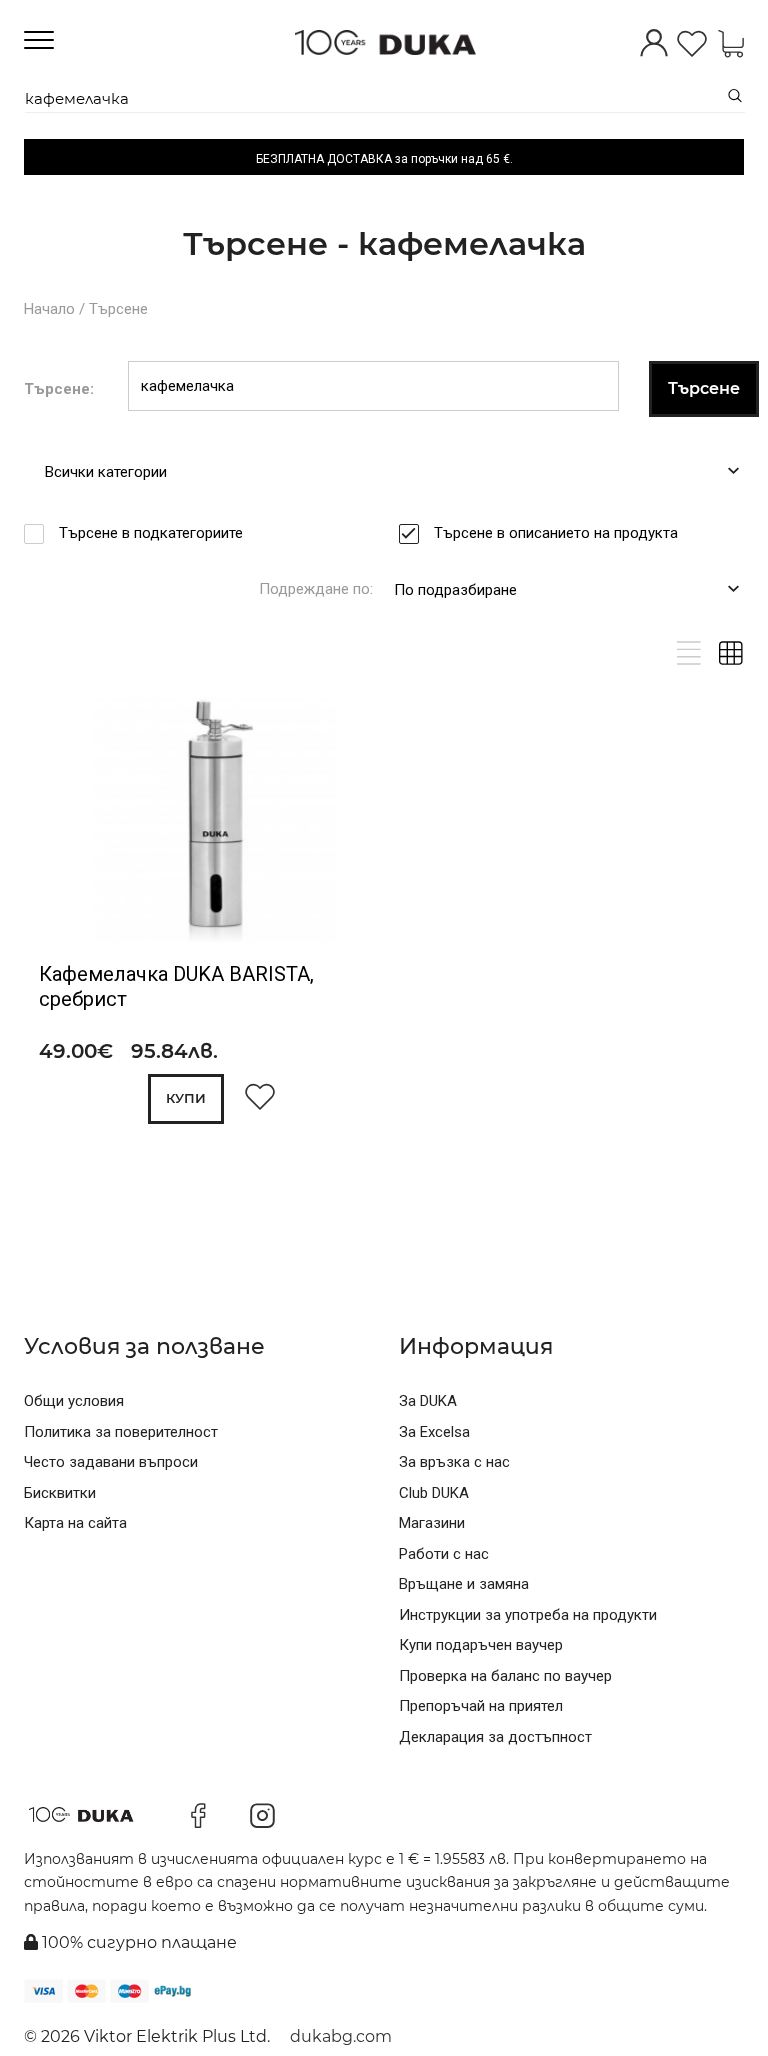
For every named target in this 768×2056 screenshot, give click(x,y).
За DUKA (428, 1401)
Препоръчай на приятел (481, 1706)
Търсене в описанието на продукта (556, 533)
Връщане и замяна (464, 1584)
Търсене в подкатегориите (151, 533)
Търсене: (59, 389)
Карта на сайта (75, 1523)
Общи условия (74, 1401)
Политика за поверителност (121, 1432)
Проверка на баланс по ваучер (505, 1676)
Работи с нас (444, 1554)
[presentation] (66, 823)
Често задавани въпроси (111, 1462)
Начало (49, 309)
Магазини (432, 1523)
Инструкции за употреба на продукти (528, 1615)
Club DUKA (434, 1493)
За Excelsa (434, 1432)
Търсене (118, 309)
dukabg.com (341, 2036)
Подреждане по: (316, 589)
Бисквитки (60, 1493)
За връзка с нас (454, 1462)
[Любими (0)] (692, 45)
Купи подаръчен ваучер (481, 1645)
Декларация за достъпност (495, 1737)
